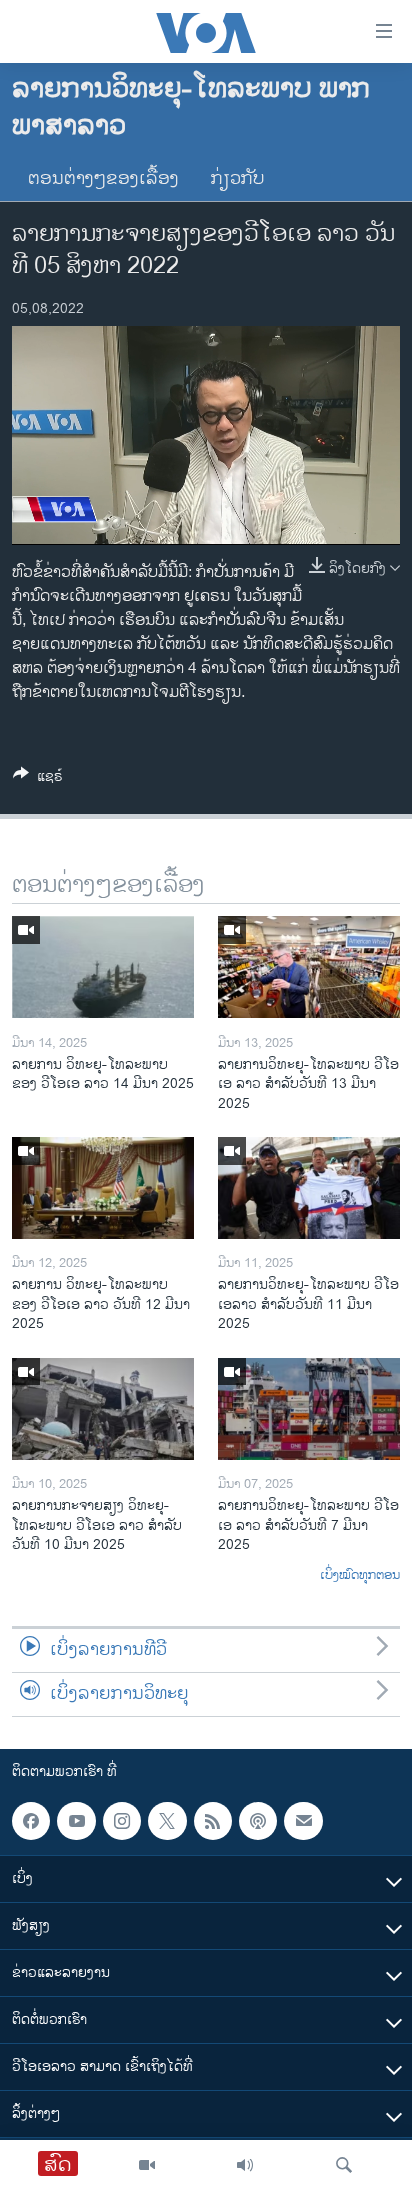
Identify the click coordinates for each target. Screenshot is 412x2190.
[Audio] (245, 2165)
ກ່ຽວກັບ (238, 179)
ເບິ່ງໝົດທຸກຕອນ (360, 1576)
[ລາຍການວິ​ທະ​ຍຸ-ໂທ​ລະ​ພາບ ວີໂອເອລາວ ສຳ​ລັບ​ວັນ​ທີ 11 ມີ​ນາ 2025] (309, 1188)
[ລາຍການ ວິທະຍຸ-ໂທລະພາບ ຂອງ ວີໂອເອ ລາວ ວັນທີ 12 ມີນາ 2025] (103, 1188)
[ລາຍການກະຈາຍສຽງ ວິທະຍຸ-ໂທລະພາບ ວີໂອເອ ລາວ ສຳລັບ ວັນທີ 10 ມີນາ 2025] (103, 1409)
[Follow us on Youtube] (76, 1821)
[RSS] (213, 1821)
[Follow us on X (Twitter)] (167, 1821)
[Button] (38, 779)
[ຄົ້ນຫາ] (344, 2165)
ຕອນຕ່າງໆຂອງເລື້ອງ (103, 179)
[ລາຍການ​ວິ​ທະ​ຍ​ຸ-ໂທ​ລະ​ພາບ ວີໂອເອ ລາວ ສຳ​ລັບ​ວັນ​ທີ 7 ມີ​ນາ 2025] (309, 1409)
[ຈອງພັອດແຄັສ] (303, 1821)
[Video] (147, 2165)
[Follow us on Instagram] (122, 1821)
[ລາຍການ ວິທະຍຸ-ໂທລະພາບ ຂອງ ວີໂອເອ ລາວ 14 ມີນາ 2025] (103, 967)
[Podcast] (258, 1821)
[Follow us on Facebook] (31, 1821)
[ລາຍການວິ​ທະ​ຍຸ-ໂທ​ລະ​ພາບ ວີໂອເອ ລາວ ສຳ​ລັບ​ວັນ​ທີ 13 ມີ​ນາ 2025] (309, 967)
